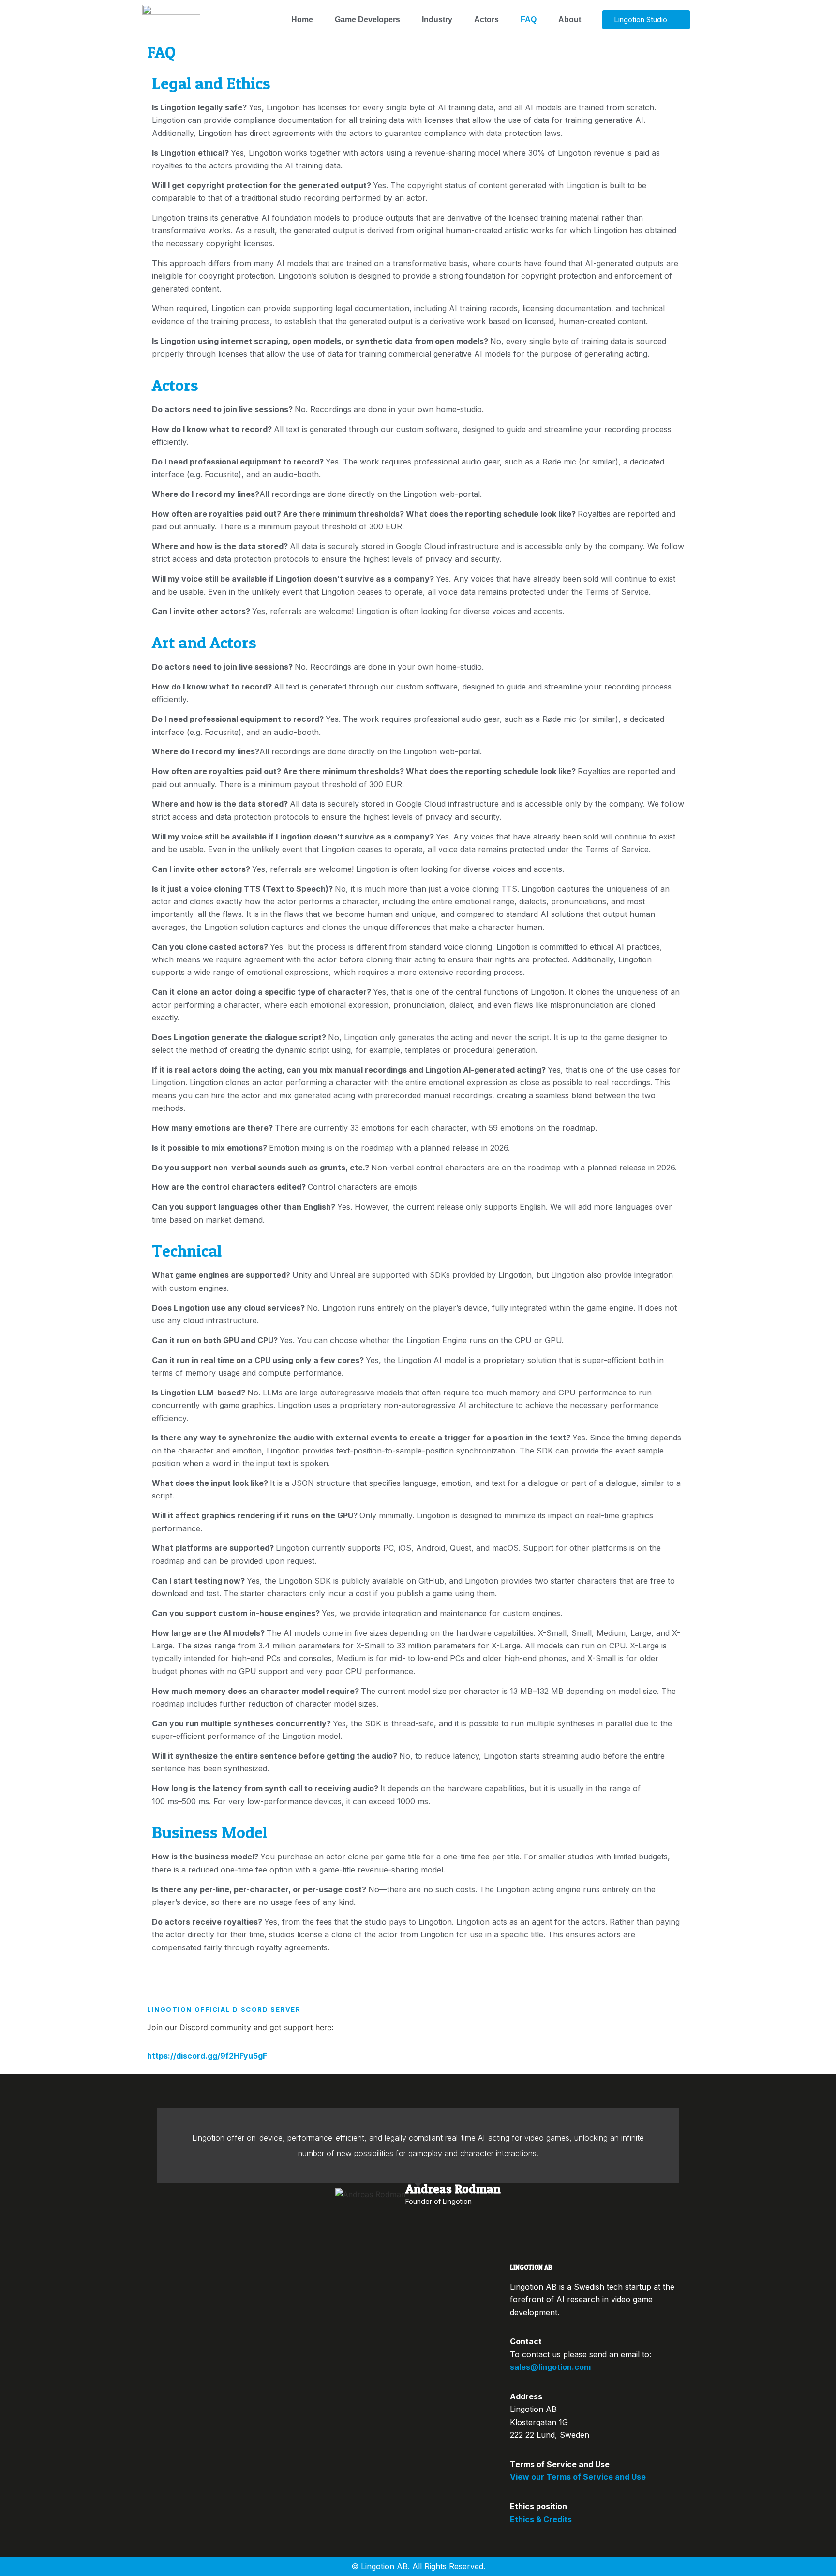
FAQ (529, 20)
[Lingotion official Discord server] (159, 1987)
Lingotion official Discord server (224, 2009)
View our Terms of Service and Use (578, 2477)
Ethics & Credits (541, 2519)
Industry (437, 20)
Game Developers (367, 20)
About (570, 20)
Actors (486, 20)
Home (302, 20)
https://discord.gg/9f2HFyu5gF (207, 2056)
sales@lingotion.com (550, 2367)
